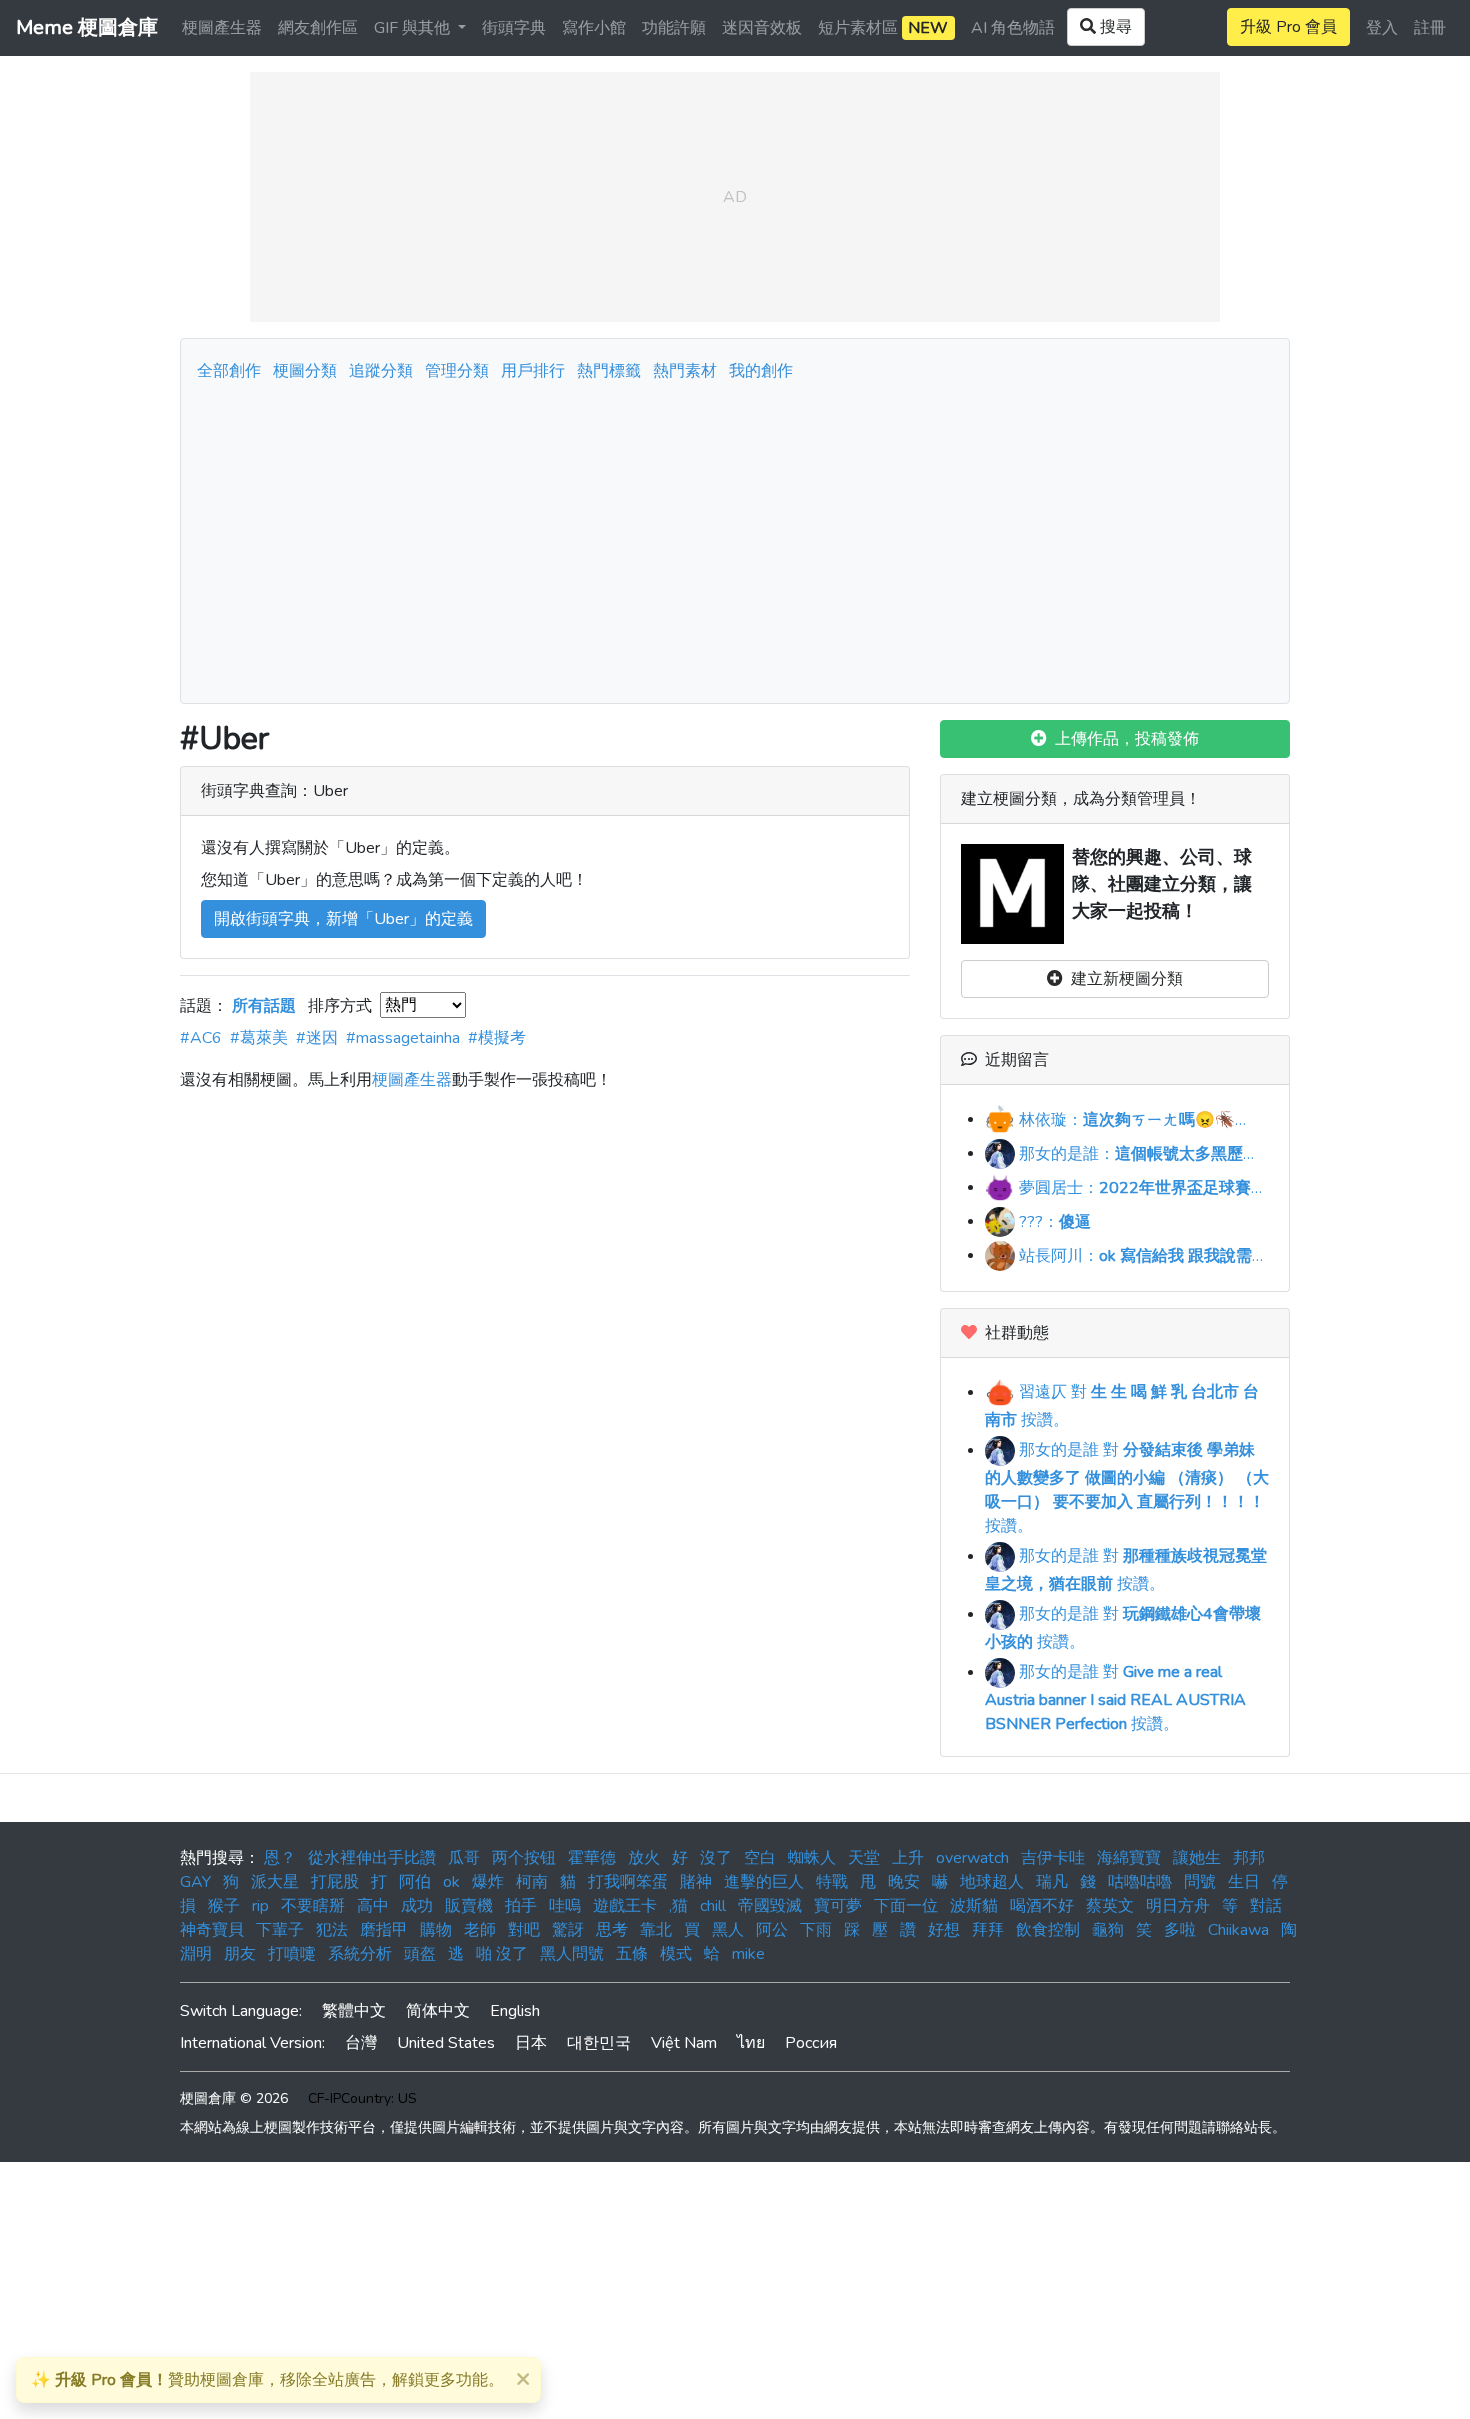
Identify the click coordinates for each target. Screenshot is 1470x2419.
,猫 (678, 1906)
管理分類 (457, 371)
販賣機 (469, 1906)
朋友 (240, 1954)
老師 (480, 1930)
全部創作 (229, 371)
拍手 (521, 1906)
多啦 (1180, 1930)
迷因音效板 (762, 28)
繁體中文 (354, 2011)
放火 (644, 1858)
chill (713, 1906)
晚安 (904, 1882)
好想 (944, 1930)
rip (260, 1906)
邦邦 (1249, 1858)
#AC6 (201, 1038)
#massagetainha (403, 1038)
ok (451, 1882)
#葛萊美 (259, 1038)
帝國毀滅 (770, 1906)
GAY (195, 1882)
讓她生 (1197, 1858)
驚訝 (568, 1930)
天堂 (864, 1858)
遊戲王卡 (625, 1906)
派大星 (275, 1882)
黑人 (728, 1930)
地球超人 (992, 1882)
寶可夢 (838, 1906)
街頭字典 (514, 28)
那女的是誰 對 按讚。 (1127, 1488)
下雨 (816, 1930)
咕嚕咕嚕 (1140, 1882)
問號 (1200, 1882)
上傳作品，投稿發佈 (1123, 739)
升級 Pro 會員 (1288, 27)
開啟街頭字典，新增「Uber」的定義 (343, 919)
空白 (760, 1858)
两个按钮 (524, 1858)
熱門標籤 (609, 371)
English (515, 2011)
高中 (373, 1906)
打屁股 (335, 1882)
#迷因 (317, 1038)
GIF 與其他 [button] (414, 28)
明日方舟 (1178, 1906)
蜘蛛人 (812, 1858)
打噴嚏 (292, 1954)
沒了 (716, 1858)
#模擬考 (497, 1038)
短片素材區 (883, 28)
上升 (908, 1858)
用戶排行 (533, 371)
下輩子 (280, 1930)
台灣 (361, 2043)
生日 (1244, 1882)
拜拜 (988, 1930)
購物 (436, 1930)
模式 (676, 1954)
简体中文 (438, 2011)
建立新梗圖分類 (1123, 979)
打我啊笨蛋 (628, 1882)
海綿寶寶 (1129, 1858)
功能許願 (674, 28)
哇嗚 (565, 1906)
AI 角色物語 (1013, 28)
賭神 (696, 1882)
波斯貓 (974, 1906)
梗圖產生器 (222, 28)
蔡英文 (1110, 1906)
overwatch (972, 1858)
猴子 (224, 1906)
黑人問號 (572, 1954)
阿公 (772, 1930)
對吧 (524, 1930)
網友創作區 (318, 28)
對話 (1266, 1906)
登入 (1382, 28)
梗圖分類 (305, 371)
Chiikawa (1238, 1930)
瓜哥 (464, 1858)
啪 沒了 (502, 1954)
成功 (417, 1906)
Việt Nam (684, 2043)
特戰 (832, 1882)
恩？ (280, 1858)
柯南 (532, 1882)
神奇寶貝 (212, 1930)
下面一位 (906, 1906)
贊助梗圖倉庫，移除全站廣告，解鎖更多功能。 (267, 2380)
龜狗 (1108, 1930)
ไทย (751, 2043)
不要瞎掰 (313, 1906)
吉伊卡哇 (1053, 1858)
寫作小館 (594, 28)
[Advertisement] (735, 537)
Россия (811, 2043)
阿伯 (415, 1882)
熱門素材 (685, 371)
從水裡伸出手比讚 (372, 1858)
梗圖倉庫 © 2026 (234, 2098)
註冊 (1430, 28)
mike (748, 1954)
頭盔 (420, 1954)
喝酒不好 (1042, 1906)
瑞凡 (1052, 1882)
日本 (531, 2043)
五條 (632, 1954)
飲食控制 (1048, 1930)
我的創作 (761, 371)
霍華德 (592, 1858)
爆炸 (488, 1882)
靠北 (656, 1930)
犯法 (332, 1930)
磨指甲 (384, 1930)
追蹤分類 (381, 371)
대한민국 (599, 2043)
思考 (612, 1930)
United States (446, 2043)
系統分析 (360, 1954)
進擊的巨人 (764, 1882)
